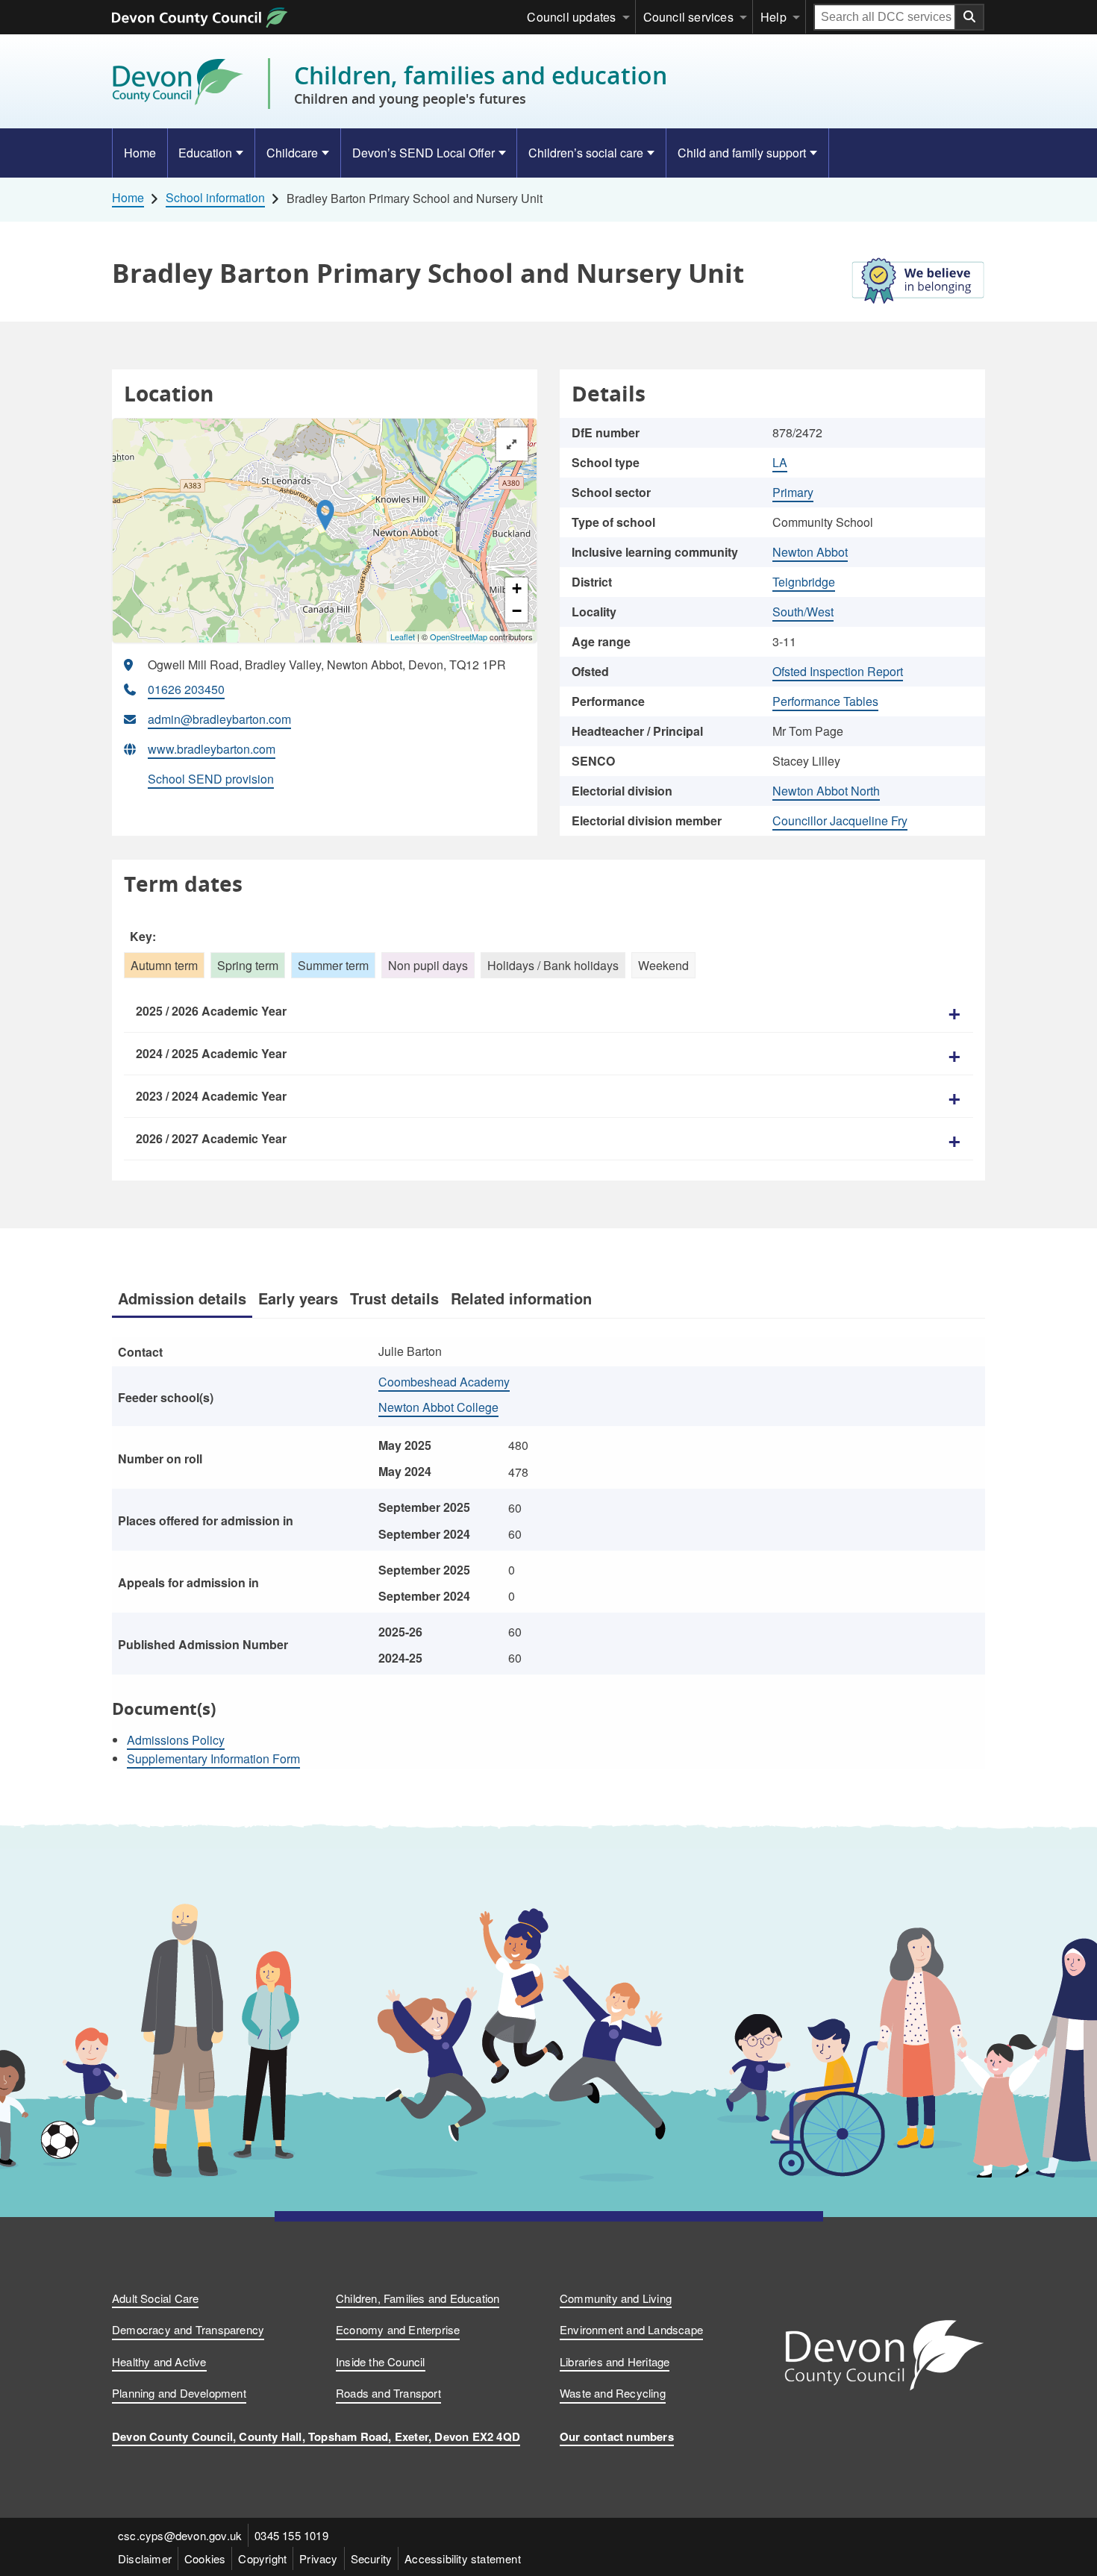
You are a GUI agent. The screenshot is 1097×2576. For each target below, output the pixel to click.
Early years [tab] (298, 1298)
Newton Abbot (810, 552)
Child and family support (742, 153)
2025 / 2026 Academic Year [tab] (211, 1011)
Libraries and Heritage (615, 2361)
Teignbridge (804, 582)
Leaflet (403, 637)
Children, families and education (481, 84)
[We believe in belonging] (918, 284)
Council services (688, 17)
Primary (793, 492)
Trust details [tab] (394, 1298)
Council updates (571, 17)
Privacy (318, 2558)
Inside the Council (381, 2361)
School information (215, 198)
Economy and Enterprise (398, 2329)
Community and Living (616, 2298)
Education (205, 153)
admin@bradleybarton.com (219, 719)
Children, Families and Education (418, 2298)
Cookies (205, 2558)
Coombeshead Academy (444, 1382)
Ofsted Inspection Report (838, 671)
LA (780, 462)
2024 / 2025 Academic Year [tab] (211, 1053)
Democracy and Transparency (188, 2329)
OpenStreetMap (459, 637)
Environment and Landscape (631, 2329)
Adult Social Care (155, 2298)
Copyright (262, 2558)
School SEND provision (211, 779)
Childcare (292, 153)
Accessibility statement (463, 2558)
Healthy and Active (159, 2361)
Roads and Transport (388, 2393)
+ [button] (517, 588)
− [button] (517, 611)
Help (773, 17)
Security (372, 2558)
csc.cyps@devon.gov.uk (180, 2535)
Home (140, 153)
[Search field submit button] (970, 17)
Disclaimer (145, 2558)
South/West (803, 612)
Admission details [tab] (182, 1298)
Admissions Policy (176, 1740)
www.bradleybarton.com (212, 749)
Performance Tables (825, 701)
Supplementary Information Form (213, 1759)
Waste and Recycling (613, 2393)
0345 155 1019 (291, 2535)
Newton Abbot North (826, 791)
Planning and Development (179, 2393)
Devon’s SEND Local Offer (424, 153)
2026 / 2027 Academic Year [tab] (211, 1138)
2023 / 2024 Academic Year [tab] (211, 1096)
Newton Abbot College (438, 1407)
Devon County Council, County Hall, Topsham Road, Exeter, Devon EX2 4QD (316, 2436)
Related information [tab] (521, 1298)
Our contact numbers (617, 2436)
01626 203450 (186, 689)
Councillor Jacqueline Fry (840, 820)
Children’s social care (586, 153)
